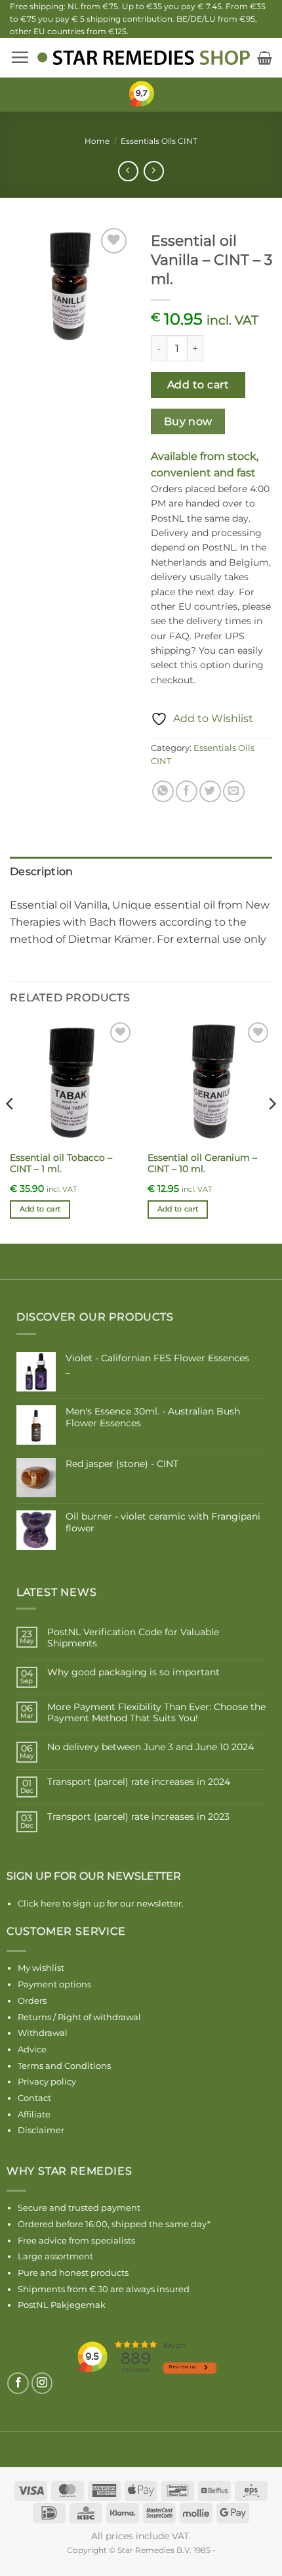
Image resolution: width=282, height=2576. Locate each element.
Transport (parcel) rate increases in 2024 (139, 1782)
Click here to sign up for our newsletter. (101, 1903)
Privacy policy (47, 2081)
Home (97, 141)
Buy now (188, 421)
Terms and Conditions (64, 2066)
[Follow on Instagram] (42, 2383)
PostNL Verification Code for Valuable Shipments (133, 1638)
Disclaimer (41, 2130)
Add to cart (198, 385)
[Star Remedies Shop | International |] (143, 57)
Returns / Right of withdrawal (79, 2017)
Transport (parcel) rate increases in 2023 (138, 1817)
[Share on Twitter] (210, 791)
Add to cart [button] (40, 1209)
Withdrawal (43, 2033)
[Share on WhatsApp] (163, 791)
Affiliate (34, 2114)
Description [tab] (42, 871)
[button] (20, 57)
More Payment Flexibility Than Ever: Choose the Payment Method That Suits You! (156, 1713)
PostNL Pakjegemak (62, 2305)
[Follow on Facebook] (18, 2383)
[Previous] (10, 1130)
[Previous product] (154, 171)
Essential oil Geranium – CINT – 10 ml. (202, 1164)
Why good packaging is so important (133, 1672)
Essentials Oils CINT (159, 141)
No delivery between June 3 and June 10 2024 (151, 1747)
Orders (32, 2000)
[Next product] (128, 171)
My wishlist (41, 1968)
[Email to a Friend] (234, 791)
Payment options (54, 1984)
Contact (34, 2098)
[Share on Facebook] (187, 791)
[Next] (272, 1130)
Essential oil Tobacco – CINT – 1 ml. (61, 1164)
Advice (32, 2049)
